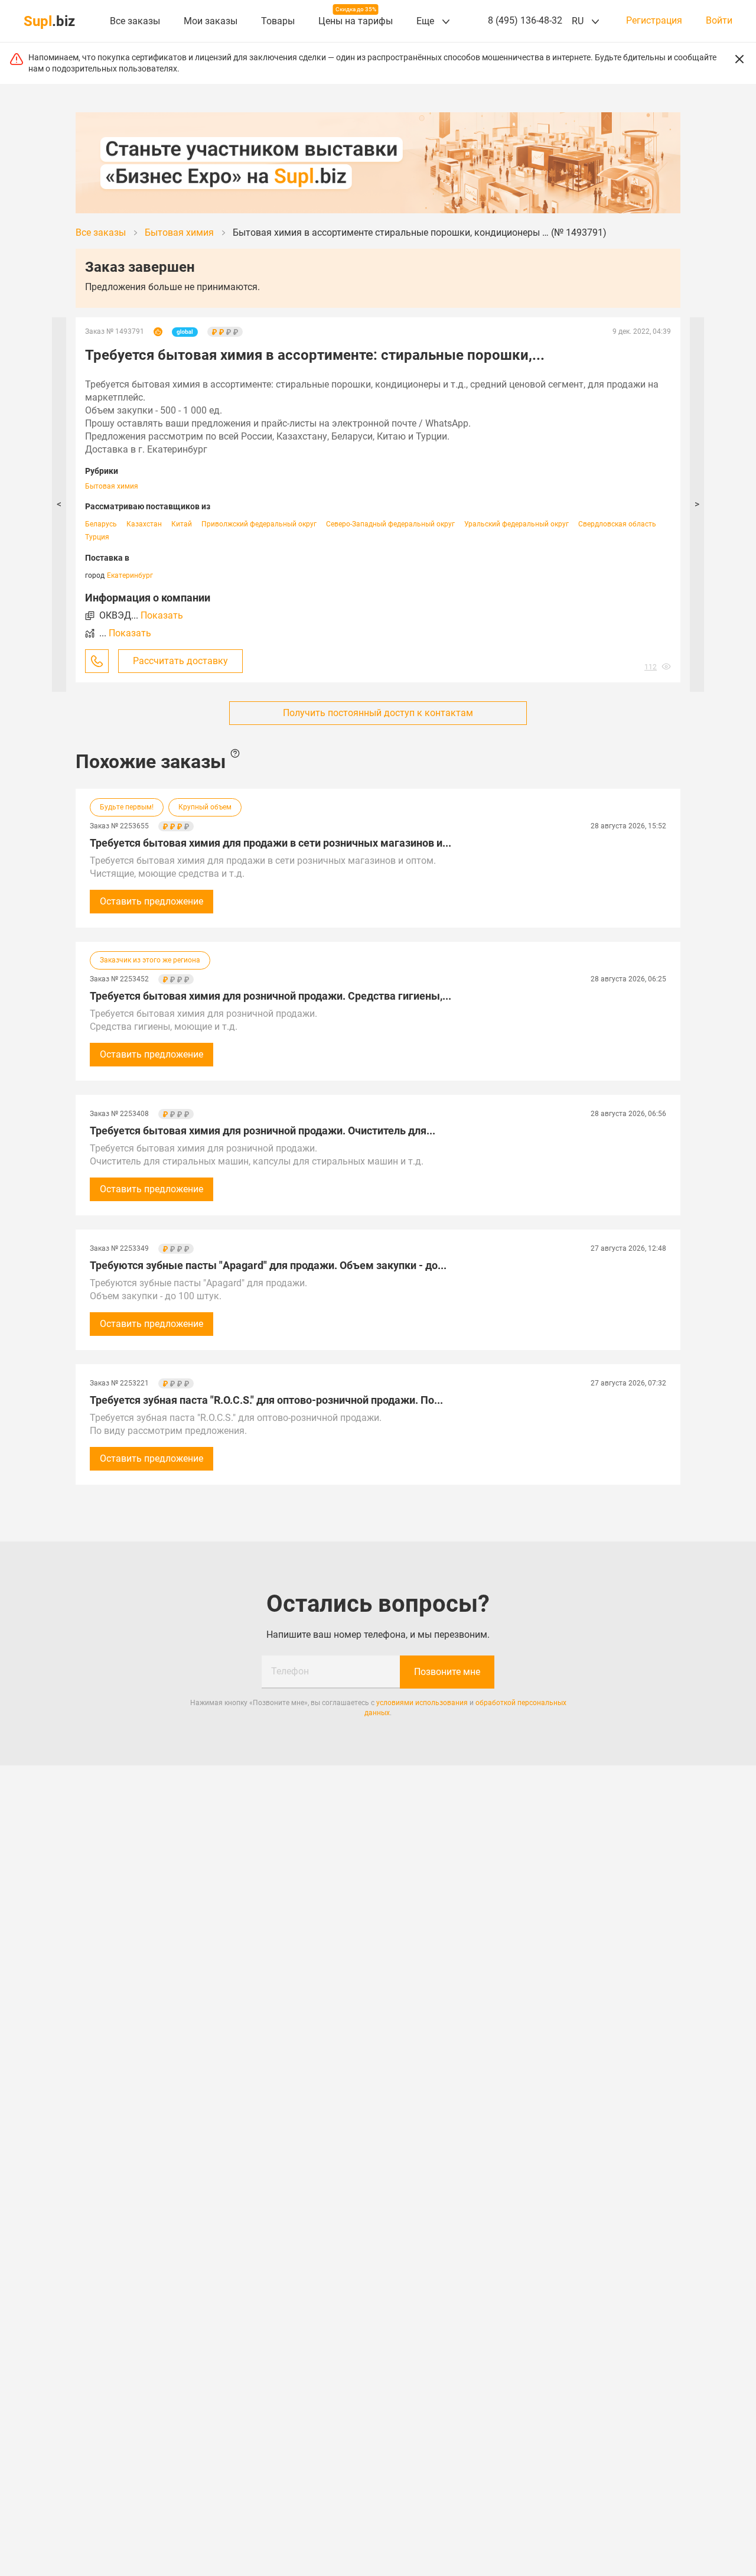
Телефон (290, 1671)
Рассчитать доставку (180, 661)
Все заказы (135, 21)
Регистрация (654, 21)
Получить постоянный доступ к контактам (378, 713)
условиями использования (422, 1703)
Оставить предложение (151, 901)
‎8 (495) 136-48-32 (525, 20)
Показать (162, 615)
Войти (719, 21)
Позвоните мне (447, 1672)
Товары (278, 21)
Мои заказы (211, 21)
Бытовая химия (112, 486)
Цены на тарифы (356, 21)
